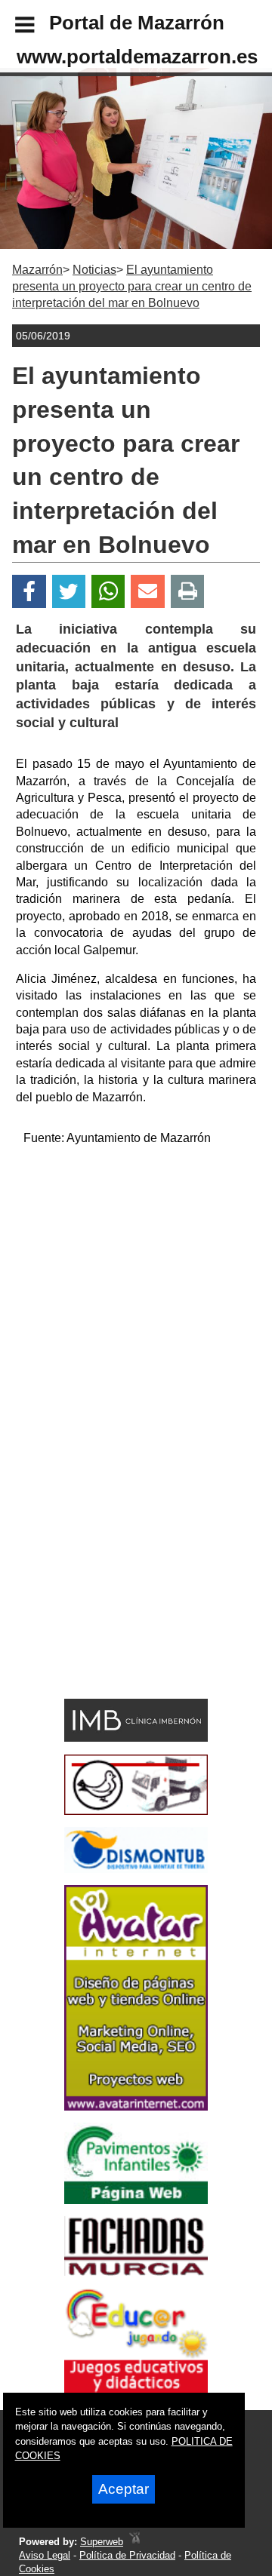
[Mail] (147, 592)
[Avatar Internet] (136, 2106)
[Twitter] (69, 592)
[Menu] (12, 27)
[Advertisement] (136, 1294)
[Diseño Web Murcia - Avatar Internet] (134, 2542)
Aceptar (124, 2489)
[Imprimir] (188, 592)
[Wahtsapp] (108, 592)
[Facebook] (29, 592)
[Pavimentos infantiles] (136, 2200)
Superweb (102, 2542)
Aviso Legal (45, 2555)
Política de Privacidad (127, 2555)
